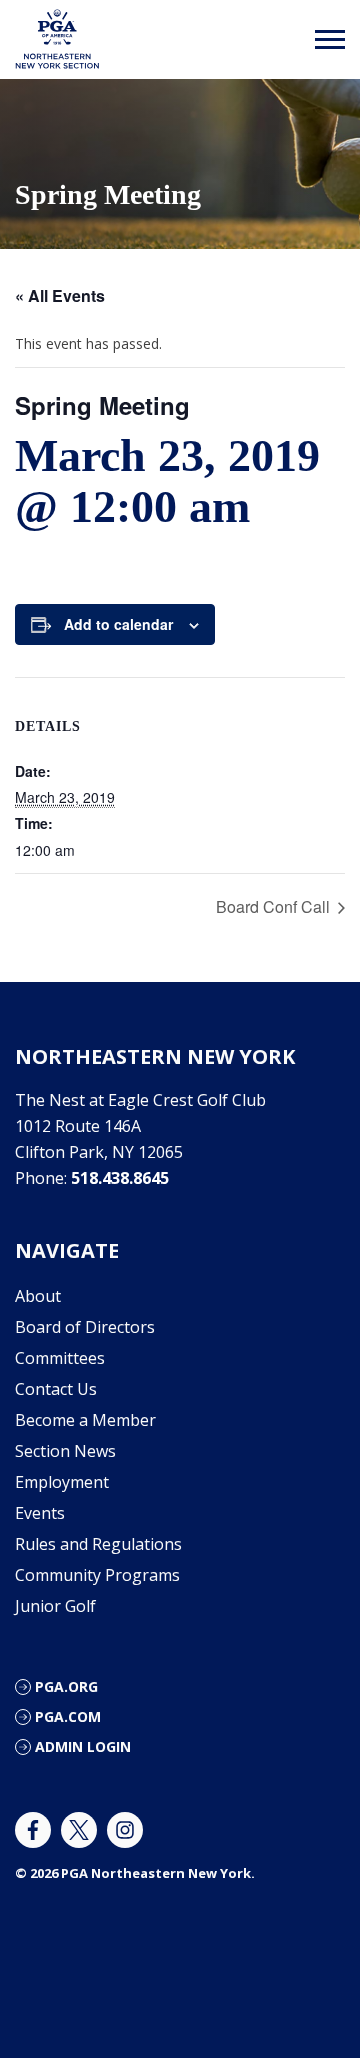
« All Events (60, 295)
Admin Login (83, 1746)
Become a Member (85, 1420)
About (38, 1296)
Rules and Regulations (98, 1544)
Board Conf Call (275, 906)
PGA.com (68, 1716)
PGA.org (66, 1686)
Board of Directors (85, 1327)
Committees (60, 1358)
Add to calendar (118, 624)
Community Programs (97, 1575)
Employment (62, 1482)
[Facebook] (33, 1830)
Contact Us (56, 1389)
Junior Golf (55, 1606)
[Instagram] (125, 1830)
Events (40, 1513)
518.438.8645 (120, 1178)
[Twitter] (79, 1830)
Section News (65, 1451)
